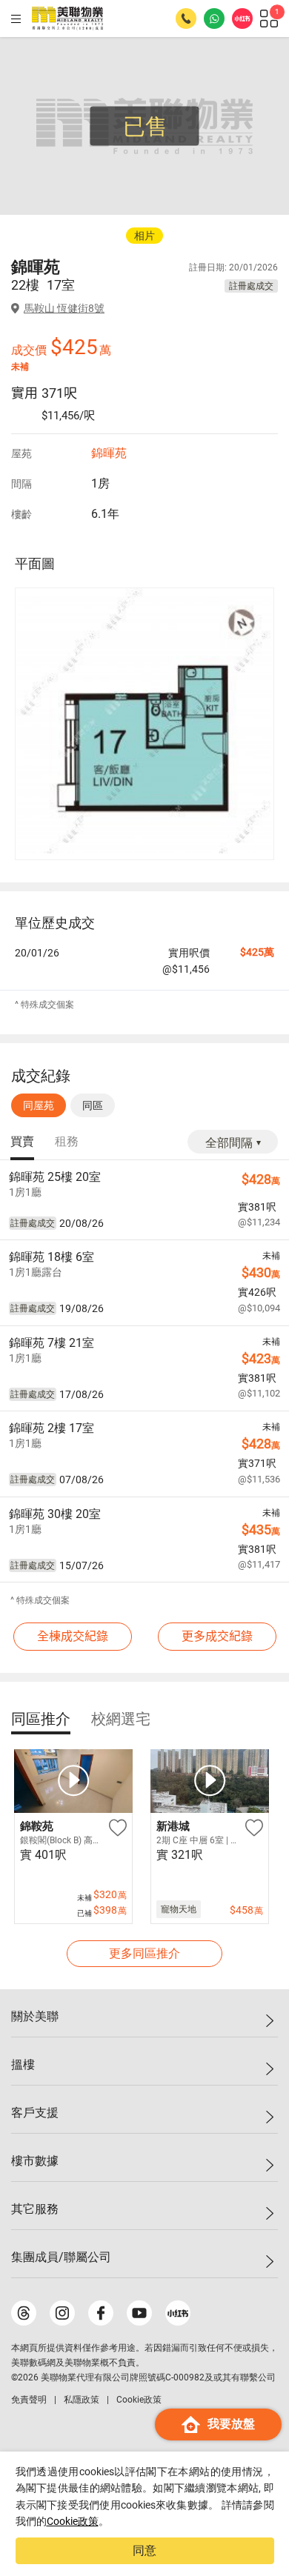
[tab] (22, 1142)
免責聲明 (29, 2400)
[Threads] (24, 2313)
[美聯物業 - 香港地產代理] (67, 19)
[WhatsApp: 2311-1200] (214, 19)
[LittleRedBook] (178, 2313)
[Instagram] (62, 2313)
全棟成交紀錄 (73, 1636)
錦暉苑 (109, 453)
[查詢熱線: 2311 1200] (186, 19)
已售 (145, 126)
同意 (144, 2550)
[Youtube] (139, 2313)
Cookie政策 (73, 2521)
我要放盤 (231, 2424)
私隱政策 (82, 2400)
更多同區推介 (144, 1953)
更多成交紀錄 (217, 1636)
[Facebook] (101, 2313)
